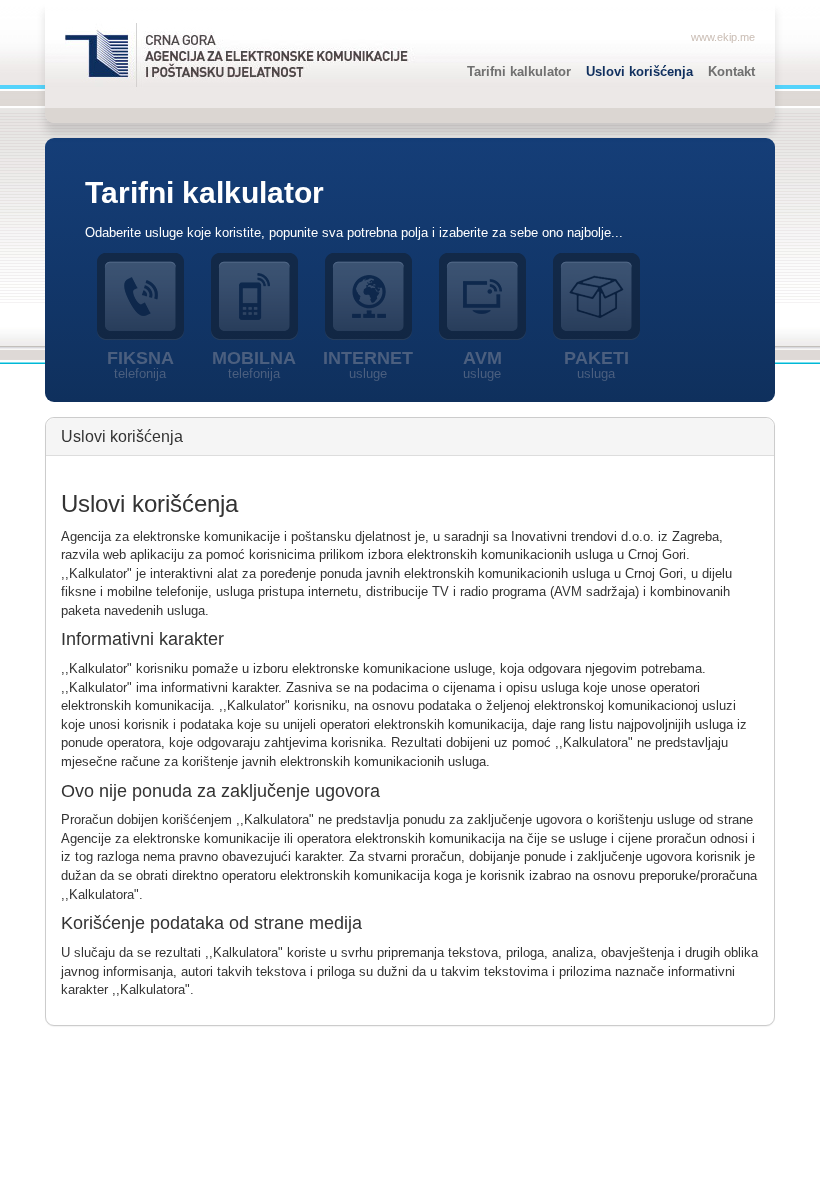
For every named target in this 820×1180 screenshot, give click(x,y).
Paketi (596, 364)
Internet (368, 364)
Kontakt (731, 71)
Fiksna (140, 364)
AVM (482, 364)
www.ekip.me (723, 37)
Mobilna (254, 364)
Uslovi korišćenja (639, 71)
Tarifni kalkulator (519, 71)
